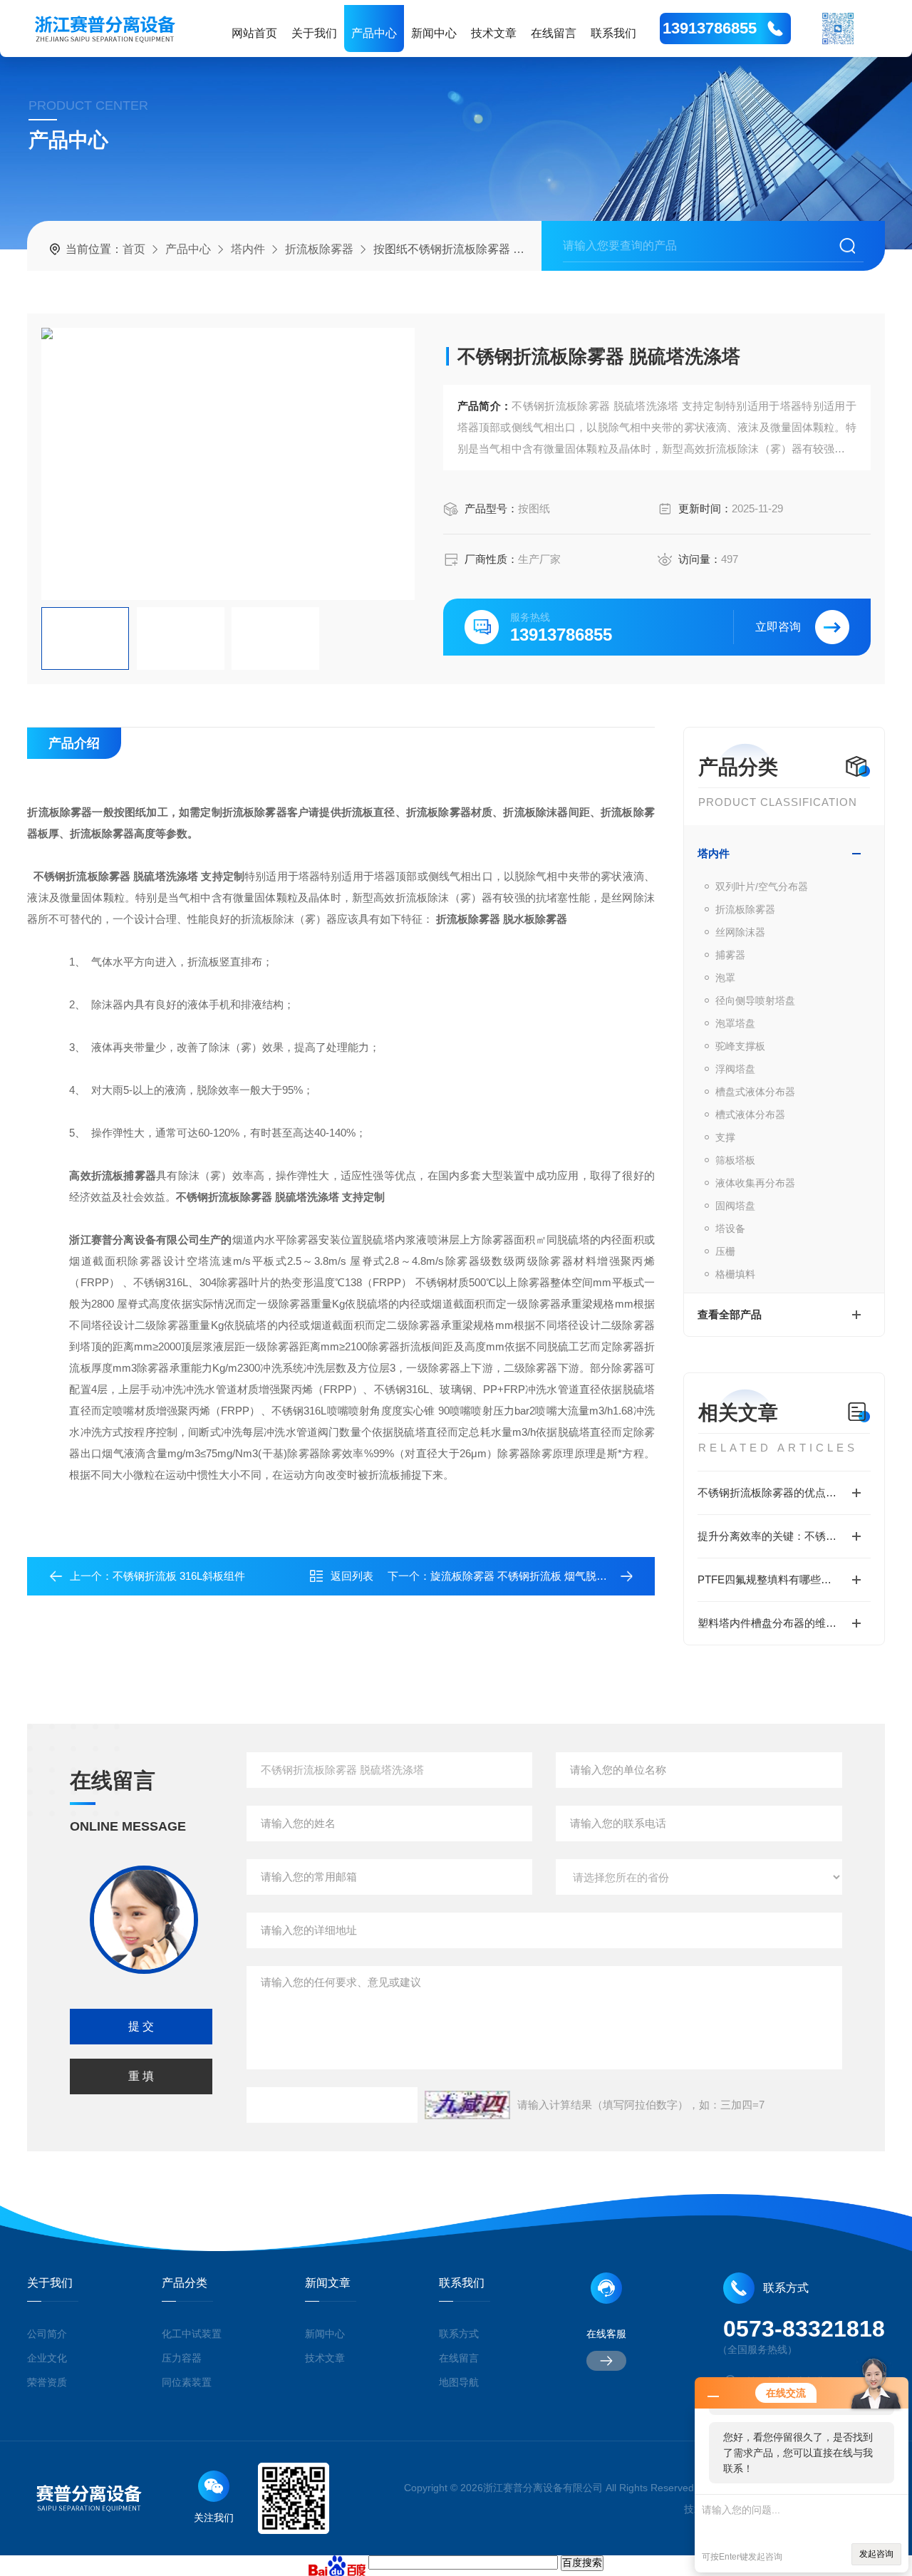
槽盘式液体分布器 (755, 1092)
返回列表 (352, 1576)
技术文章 (494, 33)
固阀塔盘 (735, 1206)
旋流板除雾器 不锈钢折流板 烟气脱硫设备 (529, 1576)
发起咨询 (876, 2554)
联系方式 (459, 2334)
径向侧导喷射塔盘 (755, 1000)
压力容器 (182, 2358)
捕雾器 (730, 955)
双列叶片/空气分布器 (762, 886)
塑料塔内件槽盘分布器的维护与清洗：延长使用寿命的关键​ (784, 1623)
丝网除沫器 (740, 932)
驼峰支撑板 (740, 1046)
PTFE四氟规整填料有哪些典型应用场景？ (784, 1579)
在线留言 (554, 33)
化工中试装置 (192, 2334)
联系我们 (613, 33)
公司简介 (47, 2334)
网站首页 (254, 33)
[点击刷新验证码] (467, 2105)
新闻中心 (434, 33)
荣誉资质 (47, 2382)
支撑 (725, 1137)
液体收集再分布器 (755, 1183)
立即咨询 (778, 627)
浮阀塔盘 (735, 1069)
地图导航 (459, 2382)
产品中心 (374, 33)
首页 (134, 249)
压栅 (725, 1251)
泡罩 (725, 978)
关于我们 (314, 33)
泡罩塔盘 (735, 1023)
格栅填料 (735, 1274)
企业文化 (47, 2358)
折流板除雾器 (319, 249)
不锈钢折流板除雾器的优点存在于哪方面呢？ (784, 1493)
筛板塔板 (735, 1160)
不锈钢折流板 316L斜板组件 (179, 1576)
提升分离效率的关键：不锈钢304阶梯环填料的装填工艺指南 (784, 1536)
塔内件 (248, 249)
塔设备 (730, 1228)
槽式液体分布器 (750, 1114)
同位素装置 (187, 2382)
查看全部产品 (730, 1314)
